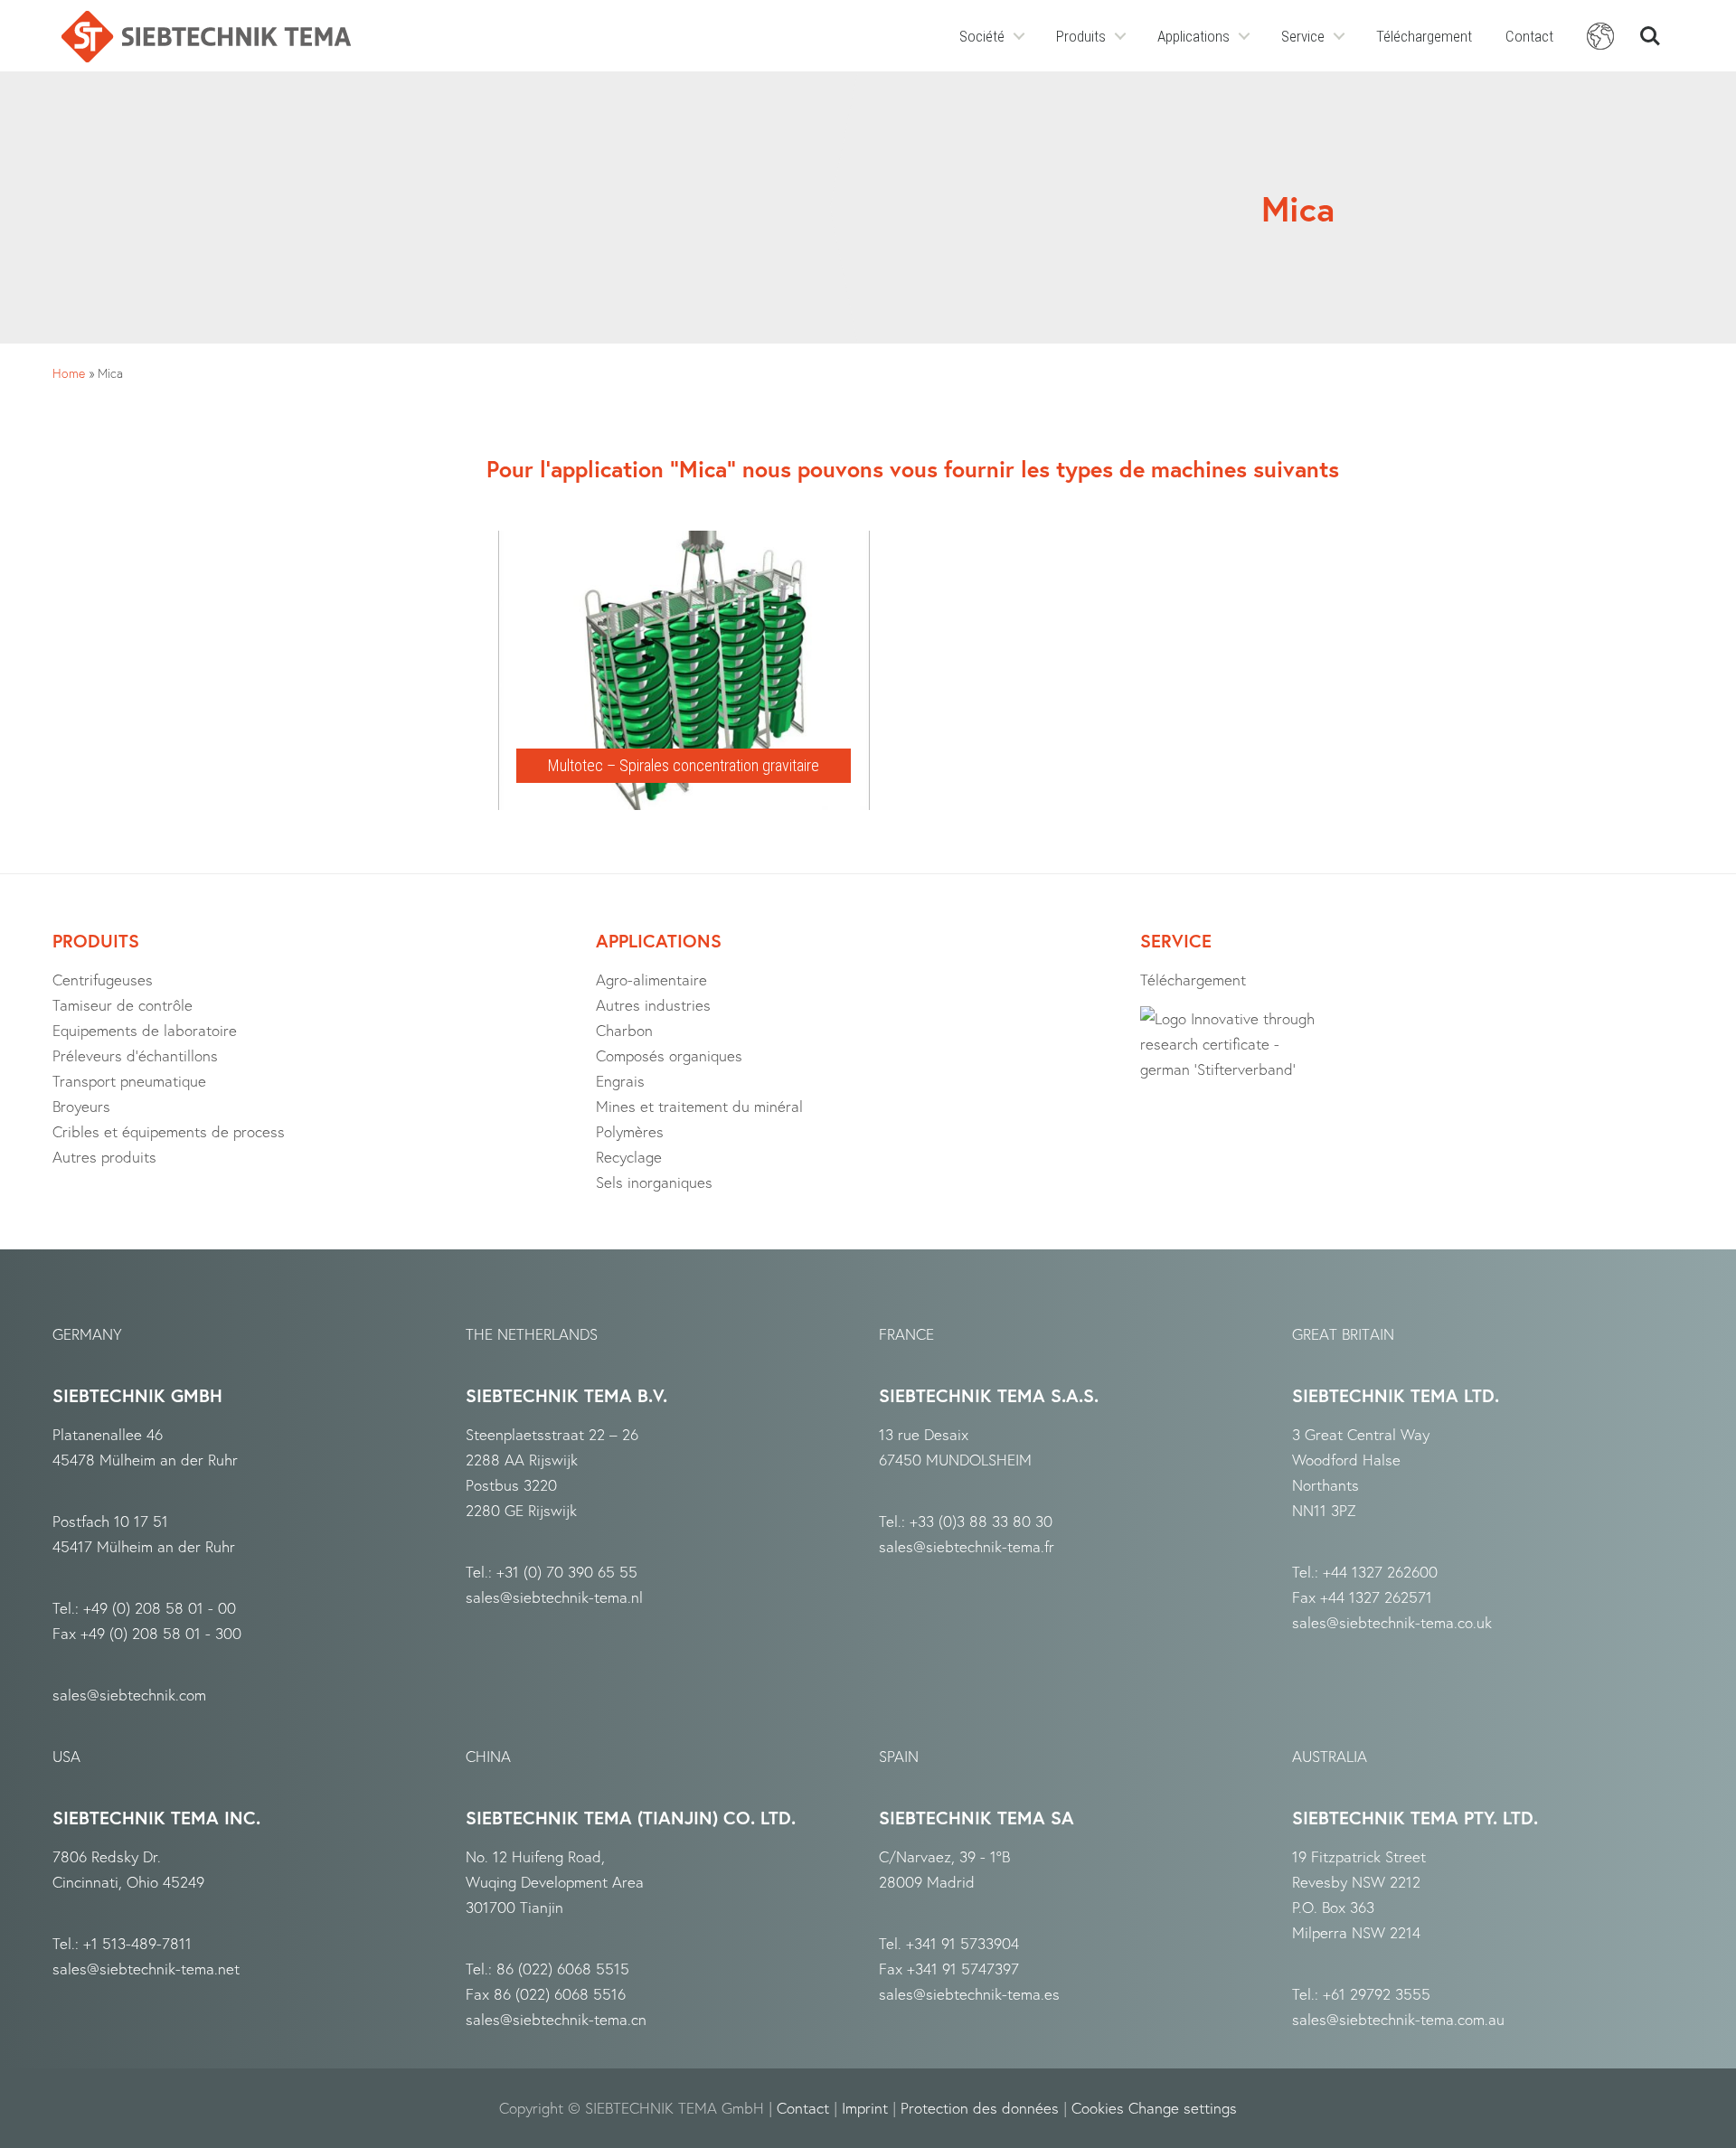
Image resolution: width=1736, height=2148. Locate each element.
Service (1303, 36)
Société (982, 36)
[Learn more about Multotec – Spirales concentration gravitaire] (684, 543)
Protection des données (980, 2108)
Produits (1081, 36)
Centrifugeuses (103, 980)
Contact (1529, 36)
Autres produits (104, 1157)
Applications (1193, 36)
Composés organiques (669, 1055)
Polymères (630, 1131)
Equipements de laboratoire (145, 1030)
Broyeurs (81, 1106)
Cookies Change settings (1154, 2108)
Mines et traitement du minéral (699, 1106)
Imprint (865, 2108)
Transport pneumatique (129, 1081)
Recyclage (629, 1157)
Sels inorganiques (654, 1182)
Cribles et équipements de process (169, 1131)
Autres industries (653, 1005)
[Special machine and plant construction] (206, 37)
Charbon (624, 1030)
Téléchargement (1424, 36)
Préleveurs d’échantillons (135, 1055)
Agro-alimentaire (651, 980)
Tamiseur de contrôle (123, 1005)
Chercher (1650, 28)
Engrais (620, 1081)
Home (69, 373)
